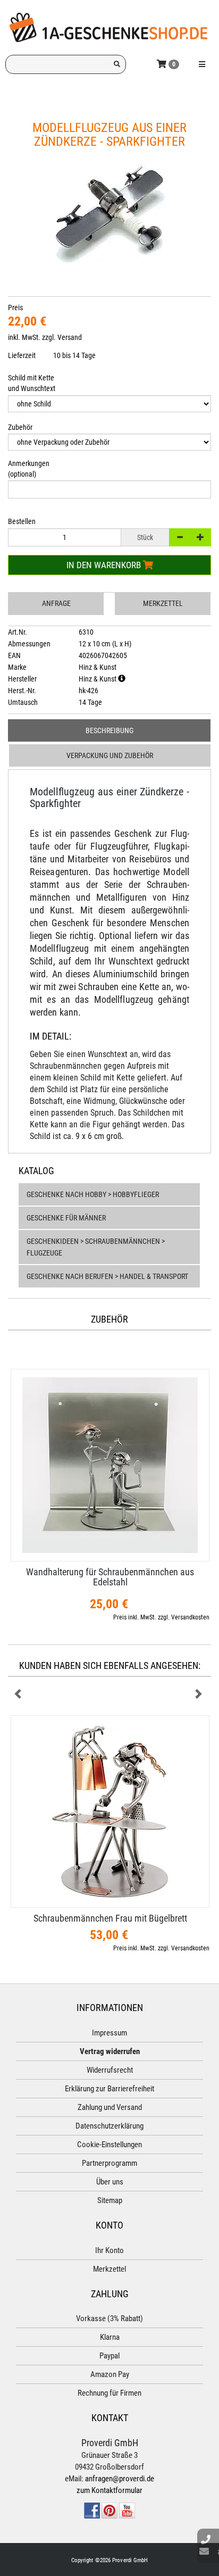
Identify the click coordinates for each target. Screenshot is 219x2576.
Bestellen (22, 521)
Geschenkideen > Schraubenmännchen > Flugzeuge (96, 1247)
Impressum (109, 2033)
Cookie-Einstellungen (109, 2145)
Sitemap (110, 2200)
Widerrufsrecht (110, 2070)
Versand (70, 337)
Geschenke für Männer (66, 1218)
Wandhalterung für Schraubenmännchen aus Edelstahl (110, 1577)
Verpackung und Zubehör (110, 755)
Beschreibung (109, 730)
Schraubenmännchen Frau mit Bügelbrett (110, 1918)
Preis (15, 308)
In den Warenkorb (105, 565)
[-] (180, 537)
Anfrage (56, 603)
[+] (200, 537)
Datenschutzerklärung (109, 2126)
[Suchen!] (117, 64)
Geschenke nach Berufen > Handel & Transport (107, 1276)
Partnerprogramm (109, 2163)
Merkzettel (163, 603)
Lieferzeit (22, 355)
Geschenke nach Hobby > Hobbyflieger (93, 1194)
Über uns (110, 2182)
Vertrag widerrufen (110, 2051)
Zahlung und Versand (110, 2107)
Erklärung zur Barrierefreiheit (109, 2089)
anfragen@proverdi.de (120, 2479)
